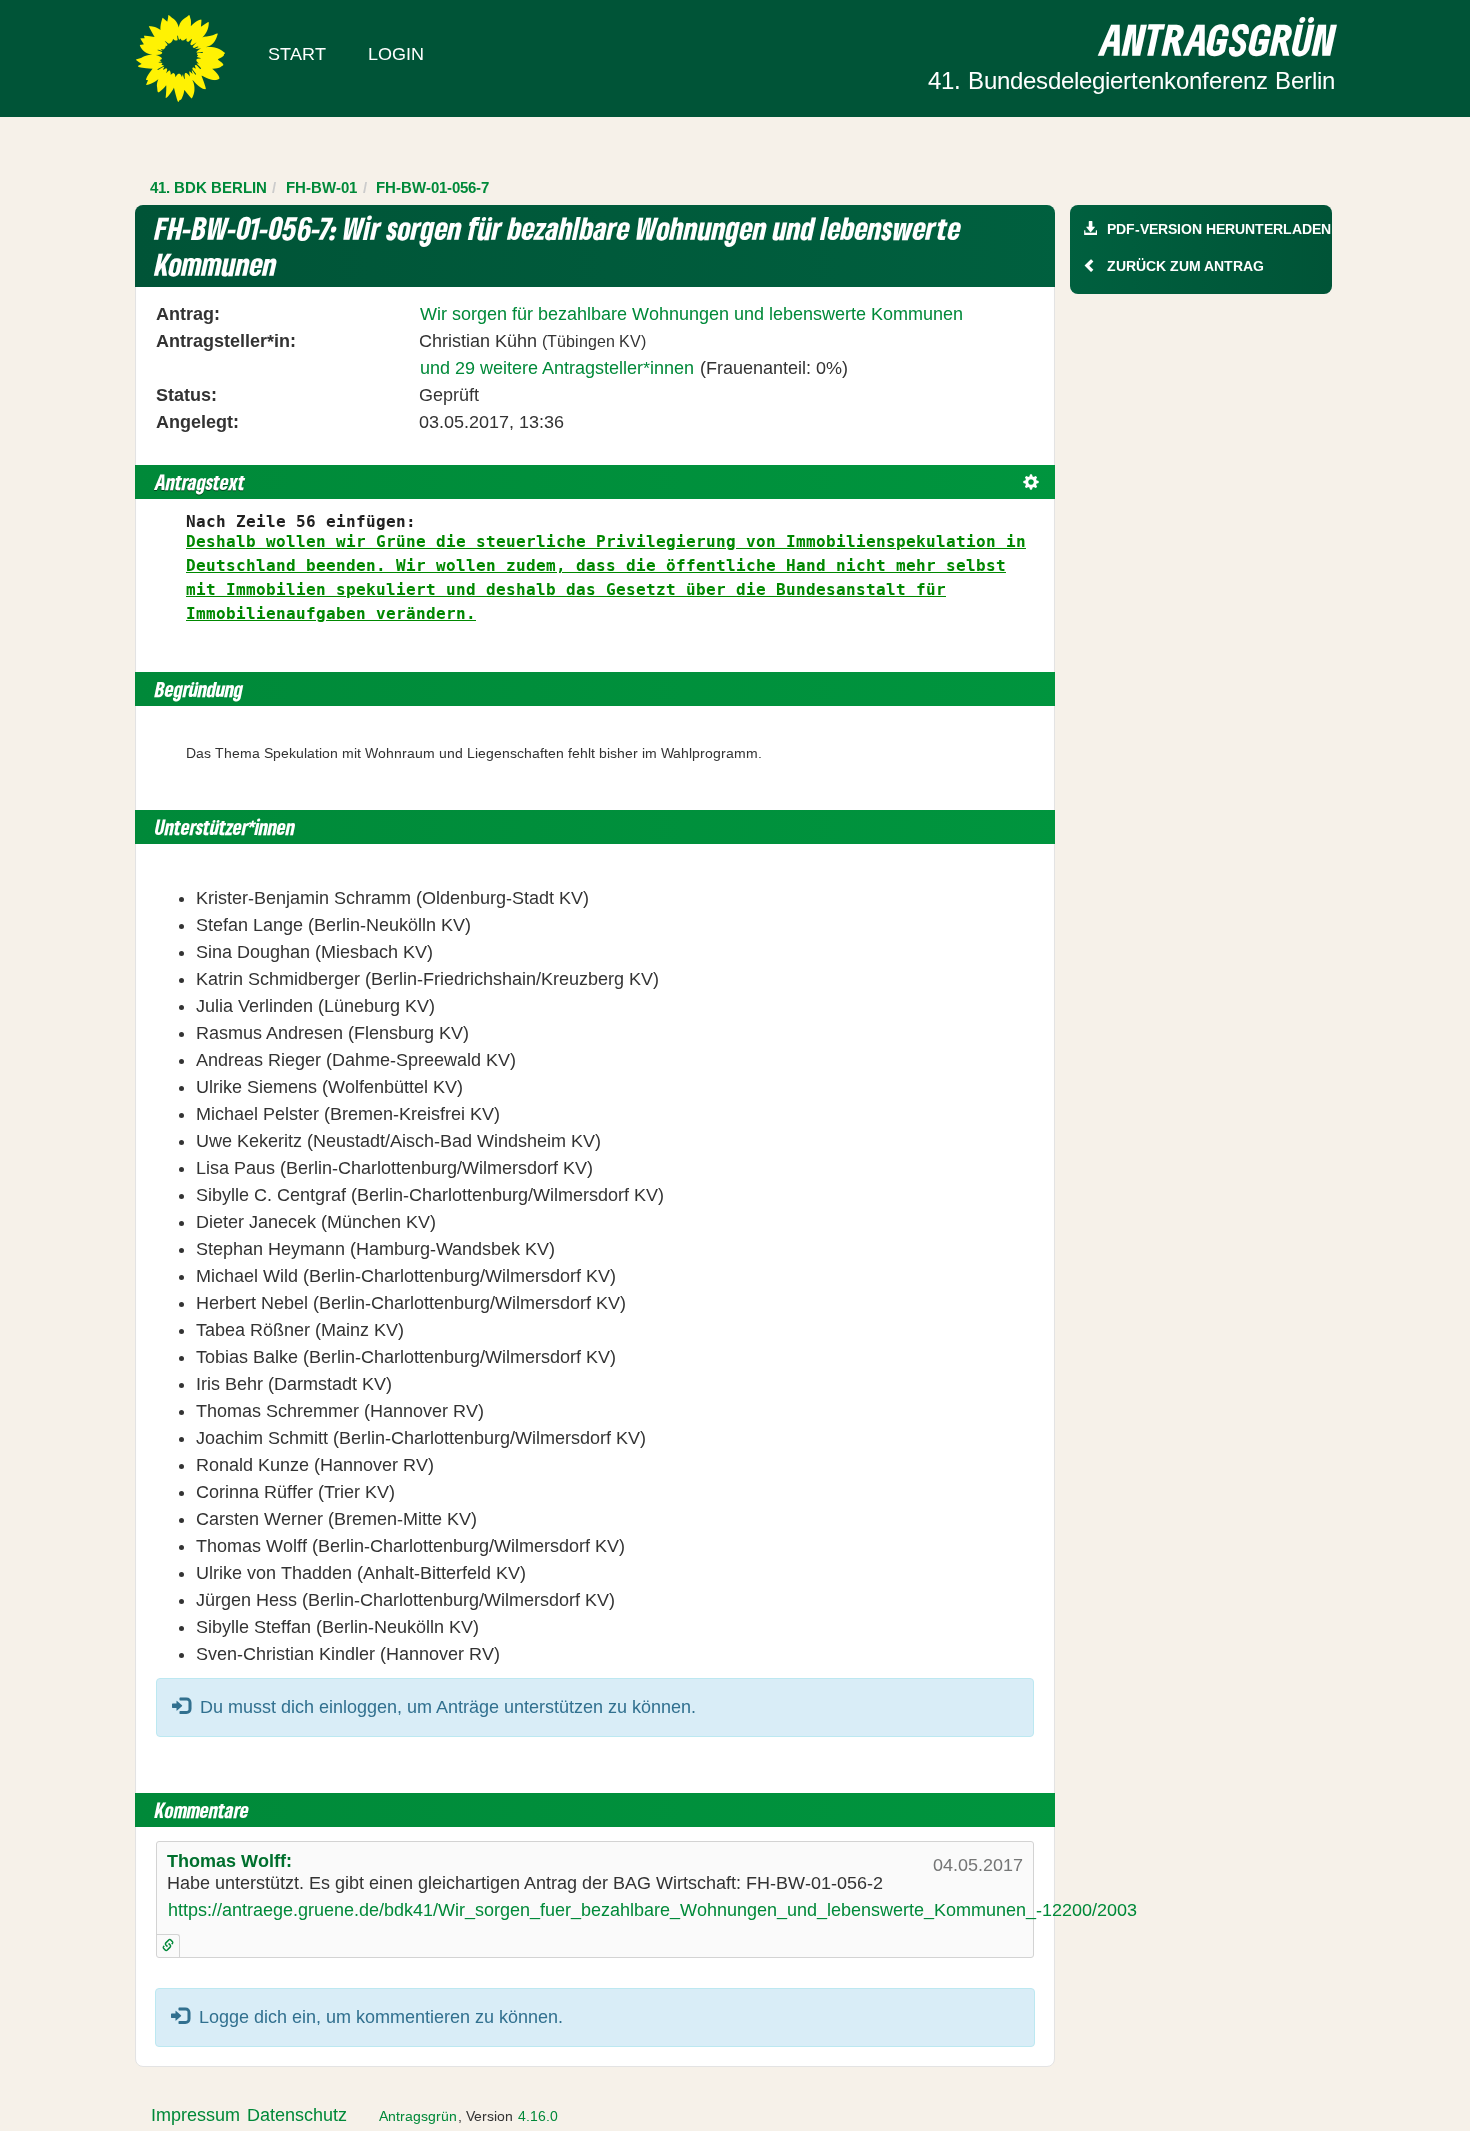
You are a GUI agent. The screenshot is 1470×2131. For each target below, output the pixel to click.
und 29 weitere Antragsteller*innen (557, 368)
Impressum (195, 2115)
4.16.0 (538, 2116)
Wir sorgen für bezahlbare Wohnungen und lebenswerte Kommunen (691, 314)
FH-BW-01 (321, 187)
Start (297, 54)
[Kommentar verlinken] (168, 1946)
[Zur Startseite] (180, 57)
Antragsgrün (418, 2116)
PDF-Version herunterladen (1219, 229)
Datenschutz (297, 2115)
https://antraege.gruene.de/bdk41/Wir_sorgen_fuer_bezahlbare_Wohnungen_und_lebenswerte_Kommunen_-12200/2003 (652, 1910)
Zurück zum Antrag (1185, 266)
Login (396, 54)
